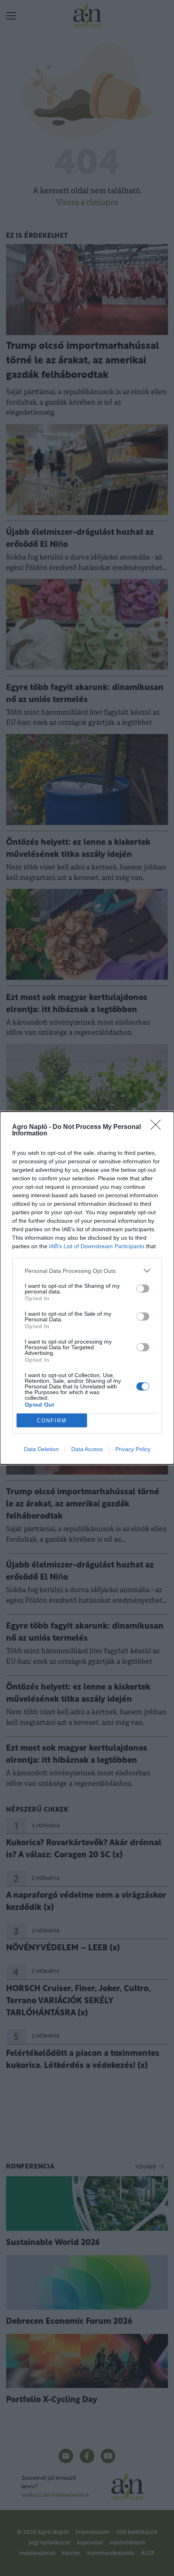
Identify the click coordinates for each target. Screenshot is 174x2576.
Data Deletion (41, 1449)
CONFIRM (52, 1421)
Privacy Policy (133, 1449)
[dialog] (87, 1288)
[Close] (158, 1127)
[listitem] (87, 1271)
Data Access (87, 1449)
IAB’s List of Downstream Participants (97, 1246)
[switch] (143, 1289)
